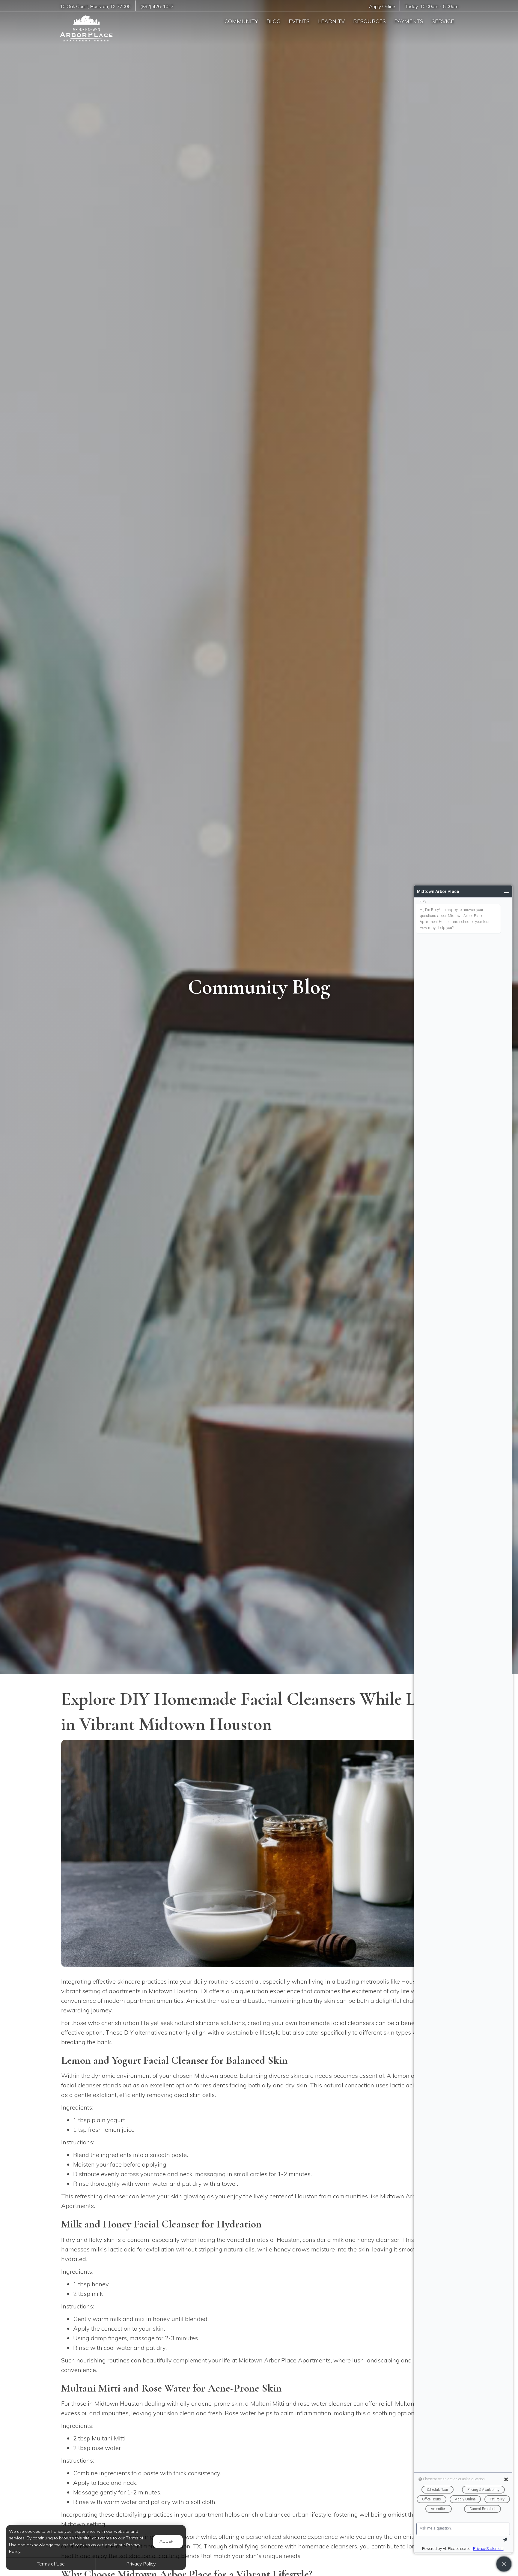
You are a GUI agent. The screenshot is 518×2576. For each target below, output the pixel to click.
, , (95, 6)
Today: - (432, 6)
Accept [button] (168, 2541)
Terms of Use (51, 2564)
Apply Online (382, 6)
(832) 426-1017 (157, 6)
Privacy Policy (141, 2564)
